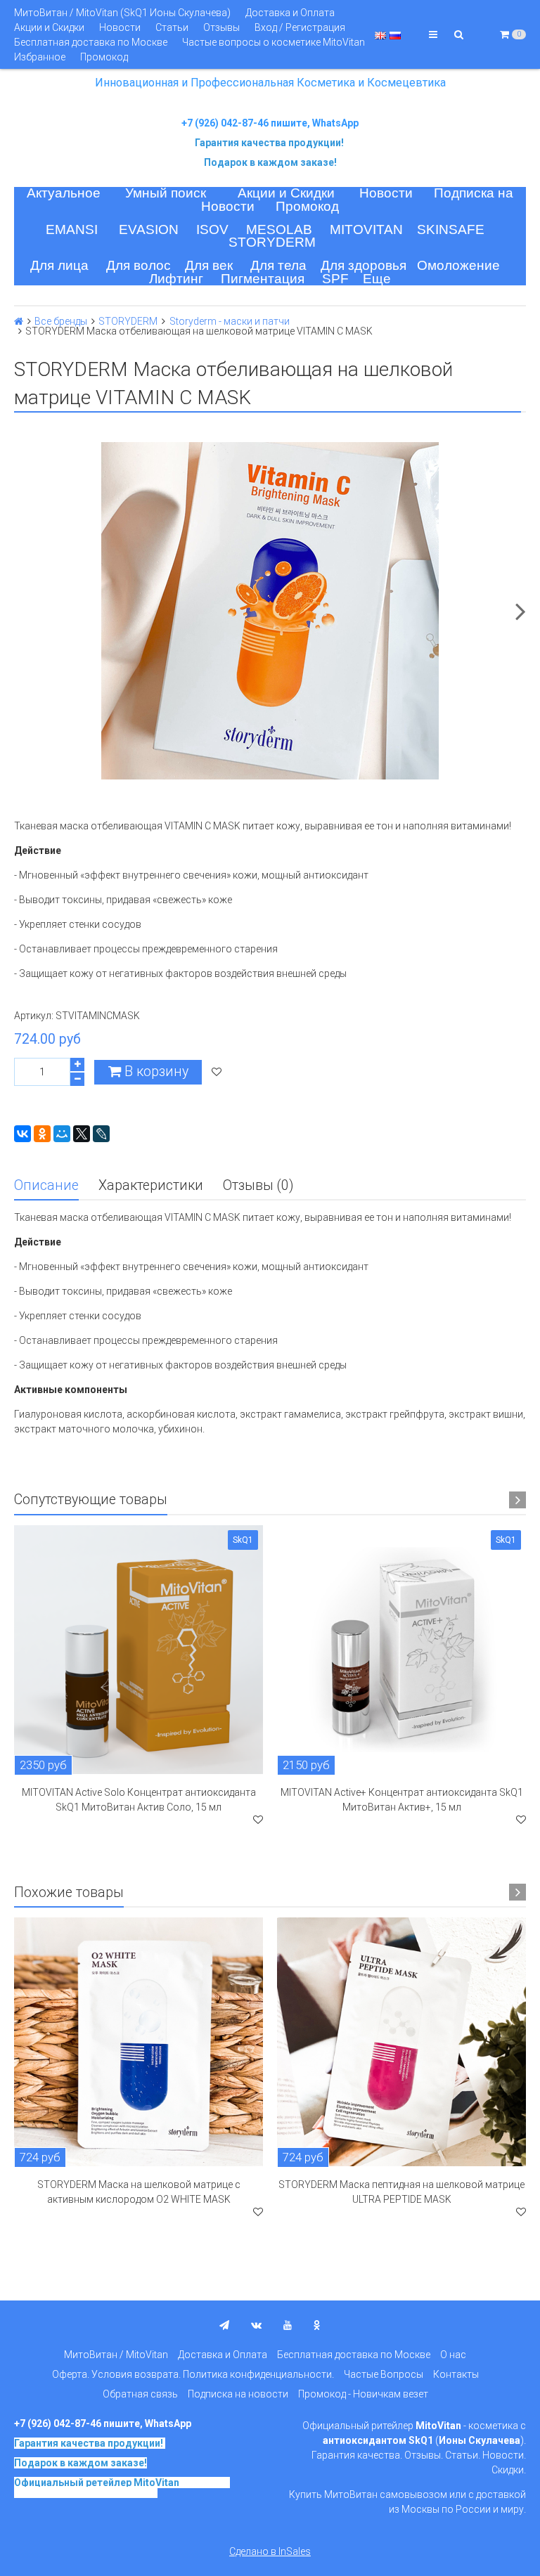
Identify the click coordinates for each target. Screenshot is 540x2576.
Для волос (139, 265)
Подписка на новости (238, 2394)
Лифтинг (176, 279)
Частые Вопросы (384, 2374)
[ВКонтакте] (22, 1134)
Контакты (456, 2374)
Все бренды (61, 321)
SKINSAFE (451, 229)
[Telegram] (224, 2325)
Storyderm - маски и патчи (230, 321)
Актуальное (64, 193)
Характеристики (151, 1185)
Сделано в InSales (270, 2551)
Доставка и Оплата (290, 13)
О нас (453, 2355)
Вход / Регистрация (300, 27)
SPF (335, 279)
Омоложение (458, 265)
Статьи (172, 27)
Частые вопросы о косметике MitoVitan (274, 42)
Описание (46, 1185)
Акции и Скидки (49, 27)
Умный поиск (166, 193)
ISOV (212, 229)
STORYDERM (272, 242)
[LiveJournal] (101, 1134)
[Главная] (19, 321)
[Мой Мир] (62, 1134)
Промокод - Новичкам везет (363, 2394)
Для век (209, 265)
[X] (82, 1134)
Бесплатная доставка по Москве (91, 42)
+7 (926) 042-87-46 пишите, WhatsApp (270, 123)
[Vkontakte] (256, 2325)
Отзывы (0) (258, 1185)
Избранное (40, 57)
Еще (377, 279)
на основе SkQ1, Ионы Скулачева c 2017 (122, 2487)
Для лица (59, 265)
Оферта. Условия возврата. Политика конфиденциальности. (193, 2374)
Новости (120, 27)
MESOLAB (279, 229)
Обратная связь (140, 2394)
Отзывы (221, 27)
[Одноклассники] (42, 1134)
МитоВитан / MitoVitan (116, 2355)
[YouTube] (288, 2325)
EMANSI (72, 229)
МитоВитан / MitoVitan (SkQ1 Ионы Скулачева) (122, 13)
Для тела (278, 265)
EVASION (149, 229)
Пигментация (263, 279)
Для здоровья (364, 265)
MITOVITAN (366, 229)
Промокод (104, 57)
